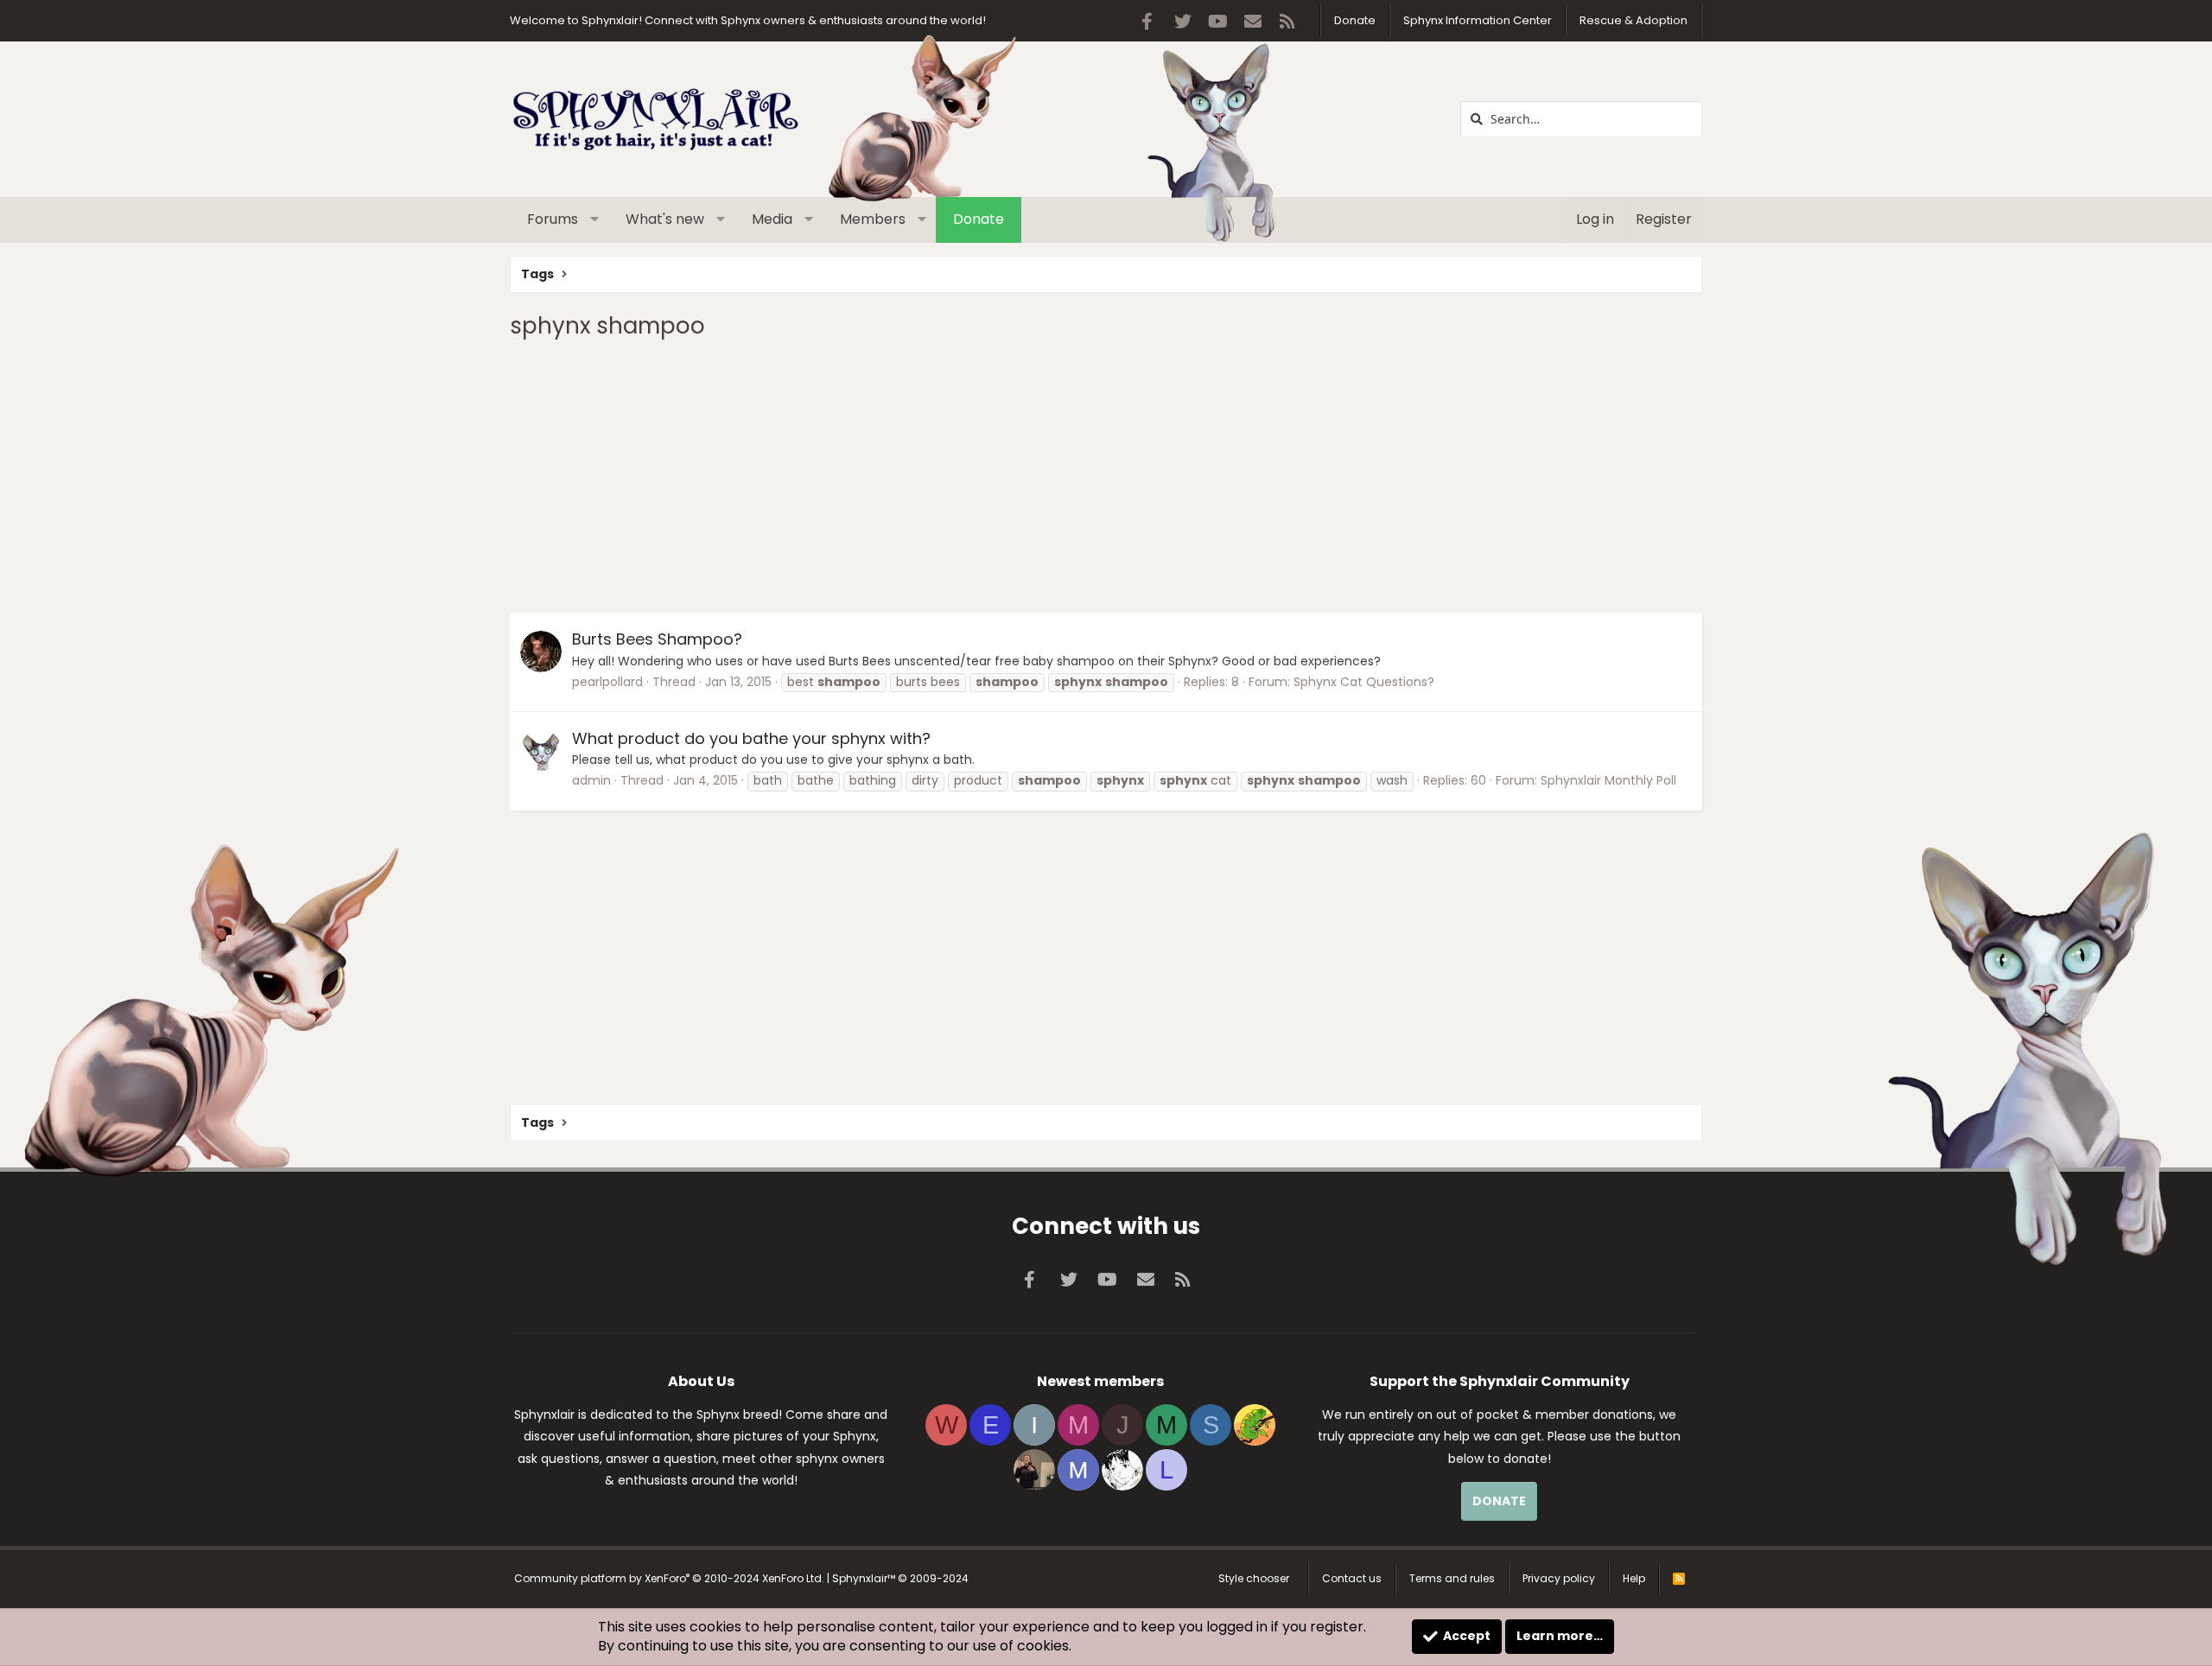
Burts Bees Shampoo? (657, 639)
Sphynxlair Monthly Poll (1608, 780)
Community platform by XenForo (669, 1578)
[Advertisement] (1028, 475)
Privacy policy (1559, 1578)
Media (772, 219)
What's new (665, 219)
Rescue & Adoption (1634, 20)
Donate (1355, 20)
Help (1634, 1578)
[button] (595, 219)
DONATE (1499, 1501)
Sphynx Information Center (1478, 20)
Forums (553, 219)
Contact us (1352, 1578)
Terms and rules (1452, 1578)
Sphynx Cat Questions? (1364, 682)
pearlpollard (607, 682)
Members (873, 219)
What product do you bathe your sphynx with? (751, 738)
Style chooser (1254, 1578)
